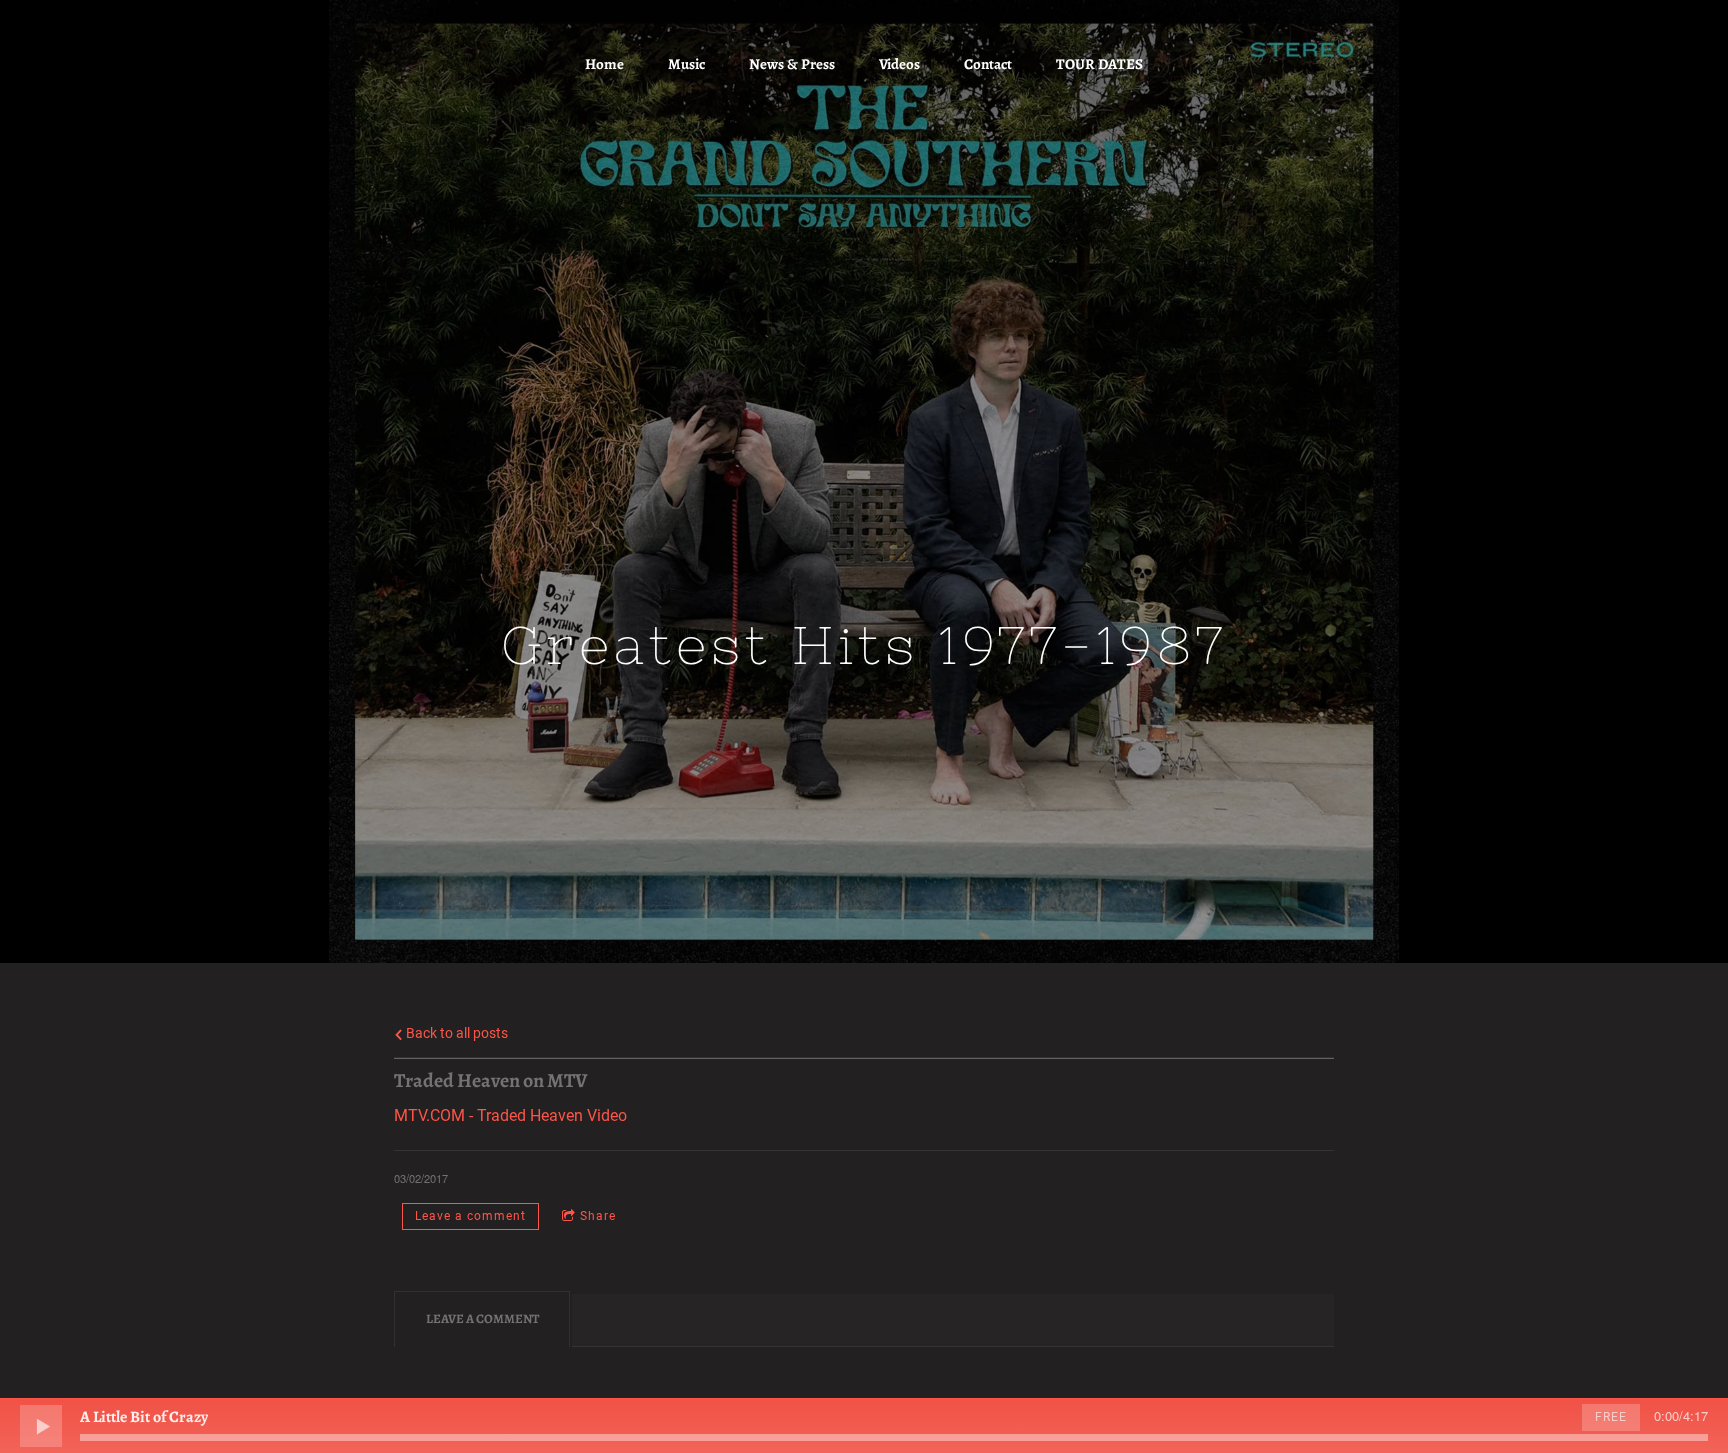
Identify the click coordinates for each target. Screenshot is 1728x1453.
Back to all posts (455, 1033)
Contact (988, 64)
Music (686, 64)
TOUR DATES (1099, 64)
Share (598, 1216)
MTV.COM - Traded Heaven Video (510, 1115)
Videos (899, 64)
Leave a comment (470, 1216)
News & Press (792, 64)
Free (1611, 1417)
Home (604, 64)
